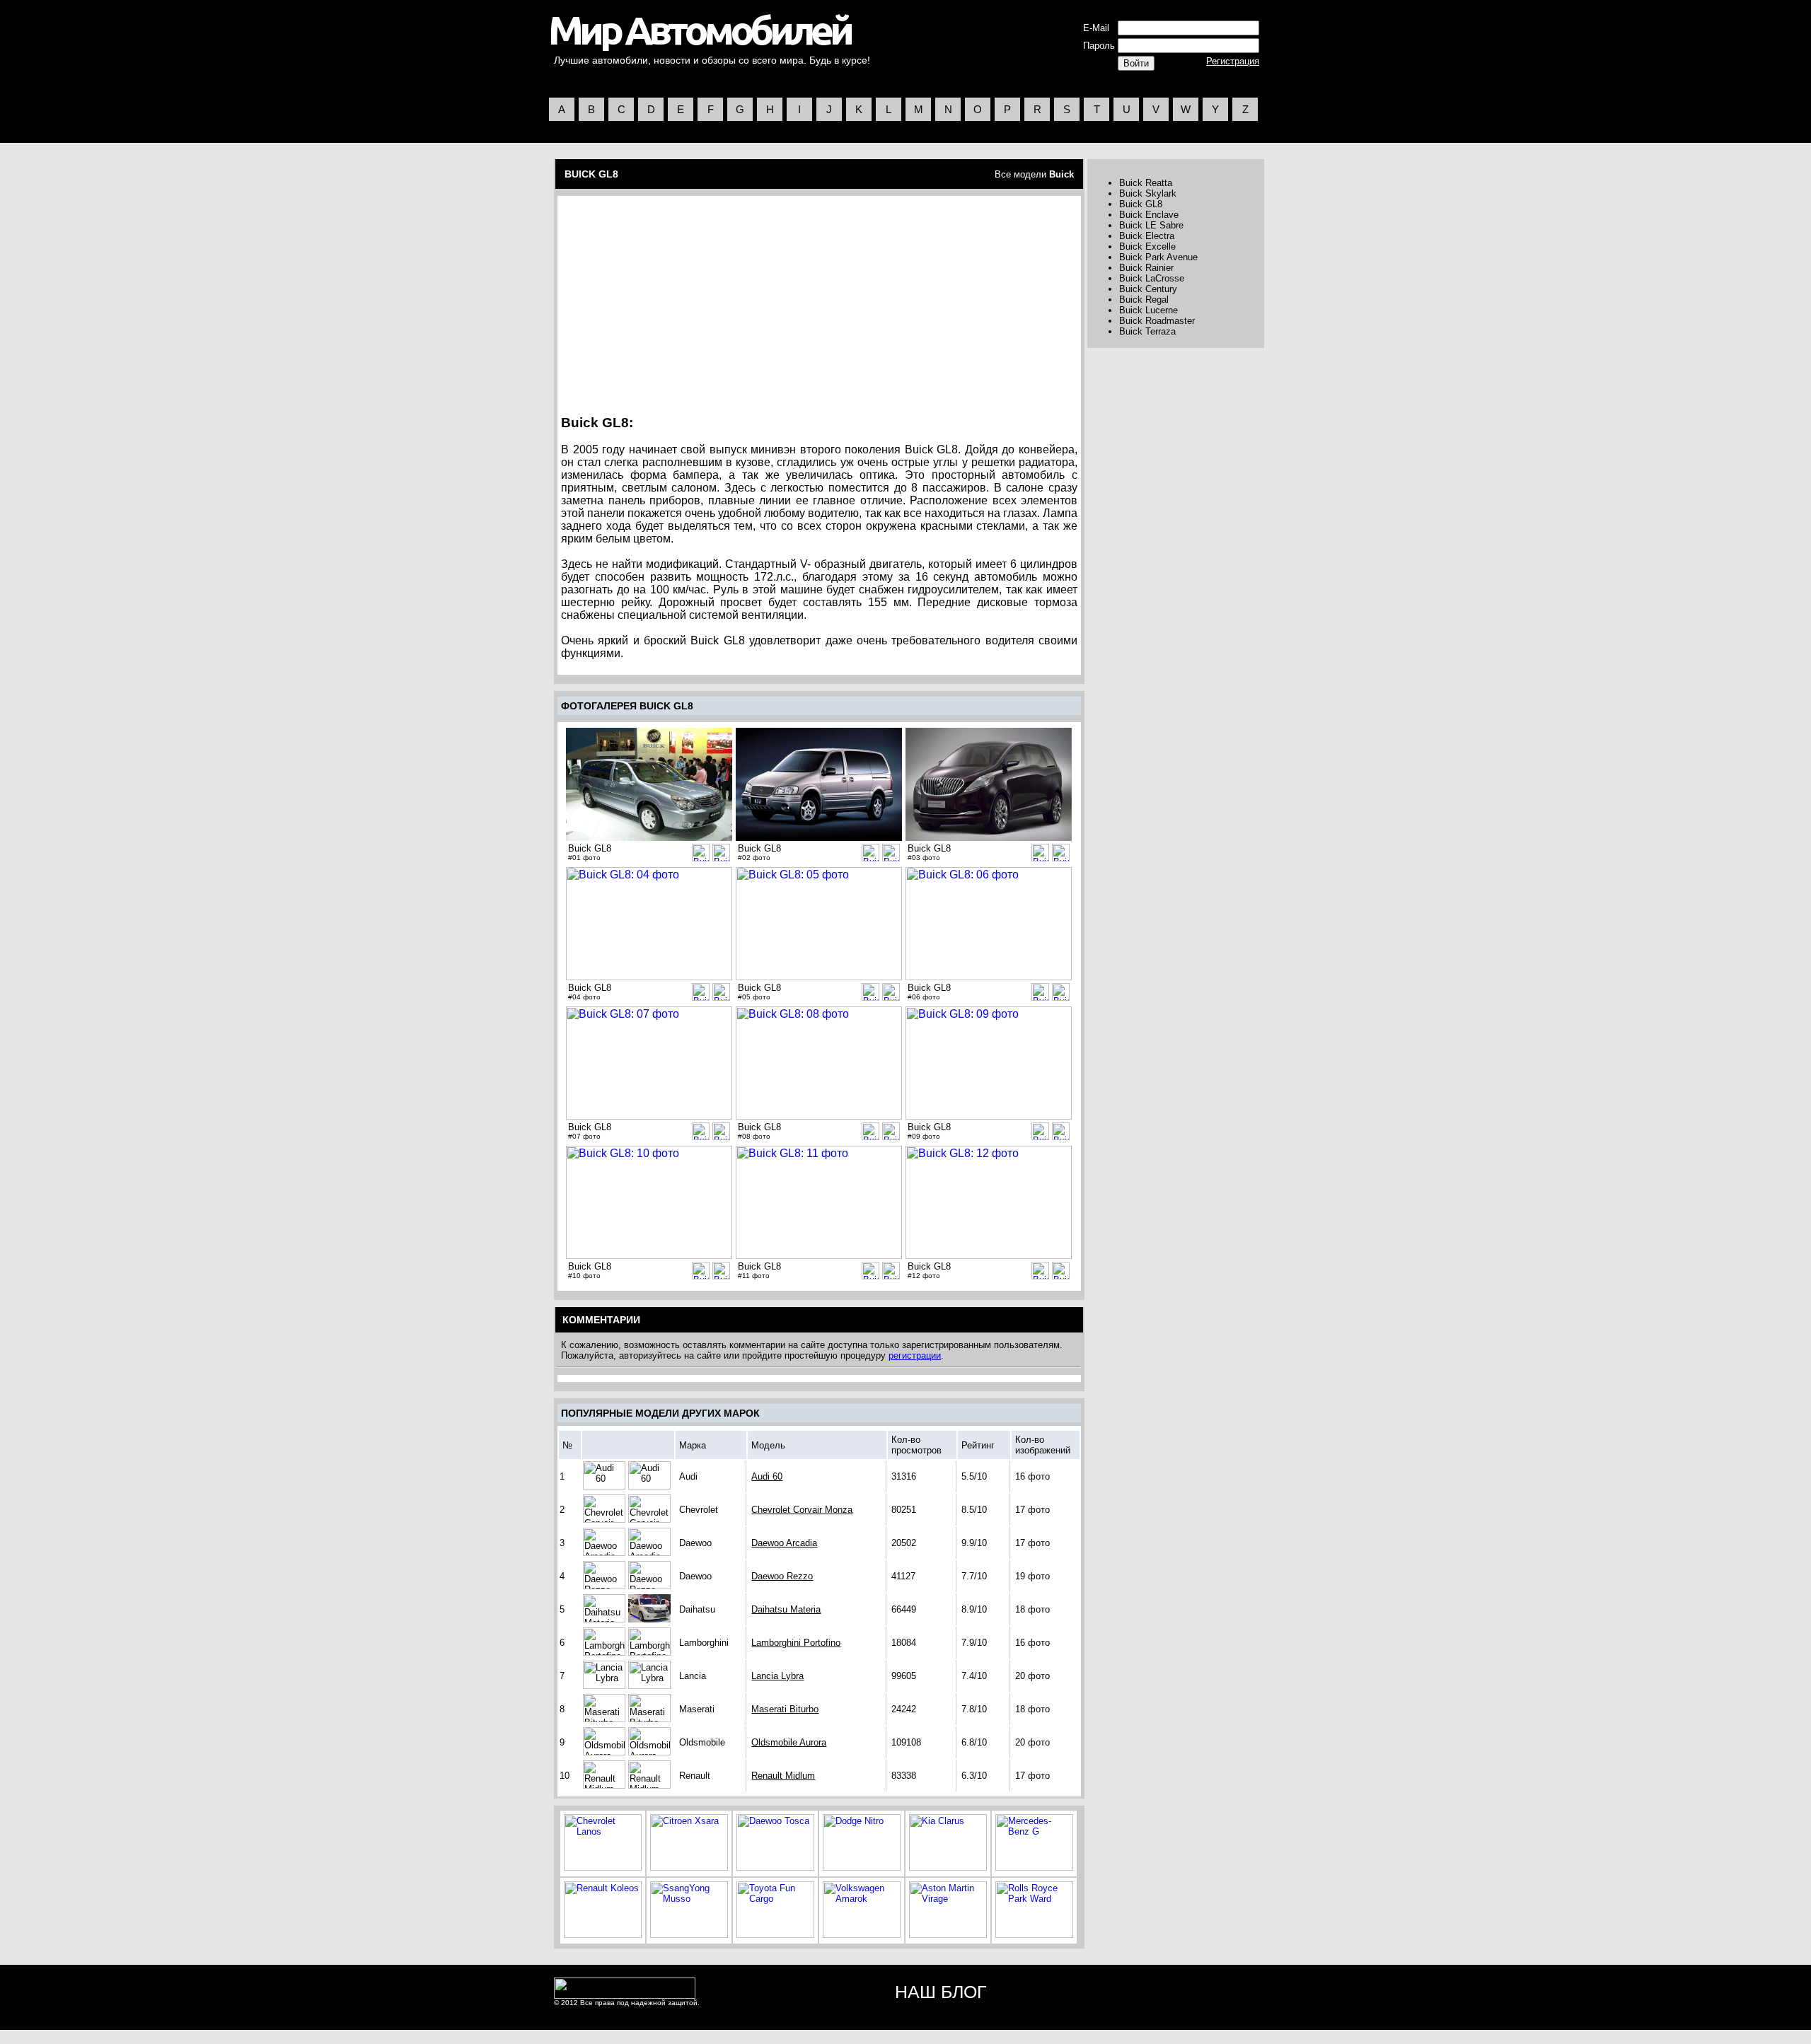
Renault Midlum (783, 1776)
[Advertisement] (682, 301)
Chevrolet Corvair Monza (802, 1510)
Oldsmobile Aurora (789, 1742)
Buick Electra (1147, 236)
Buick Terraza (1147, 331)
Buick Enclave (1149, 215)
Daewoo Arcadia (784, 1543)
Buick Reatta (1146, 183)
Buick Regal (1144, 300)
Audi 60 (767, 1476)
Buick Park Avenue (1158, 257)
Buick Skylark (1148, 193)
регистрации (915, 1355)
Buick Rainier (1146, 268)
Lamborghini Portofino (796, 1643)
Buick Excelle (1147, 246)
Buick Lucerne (1148, 310)
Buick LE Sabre (1151, 225)
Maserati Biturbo (785, 1709)
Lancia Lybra (777, 1676)
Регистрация (1233, 61)
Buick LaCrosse (1152, 278)
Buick (1061, 174)
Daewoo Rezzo (782, 1576)
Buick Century (1148, 289)
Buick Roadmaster (1157, 321)
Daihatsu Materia (786, 1609)
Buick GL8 (1141, 204)
